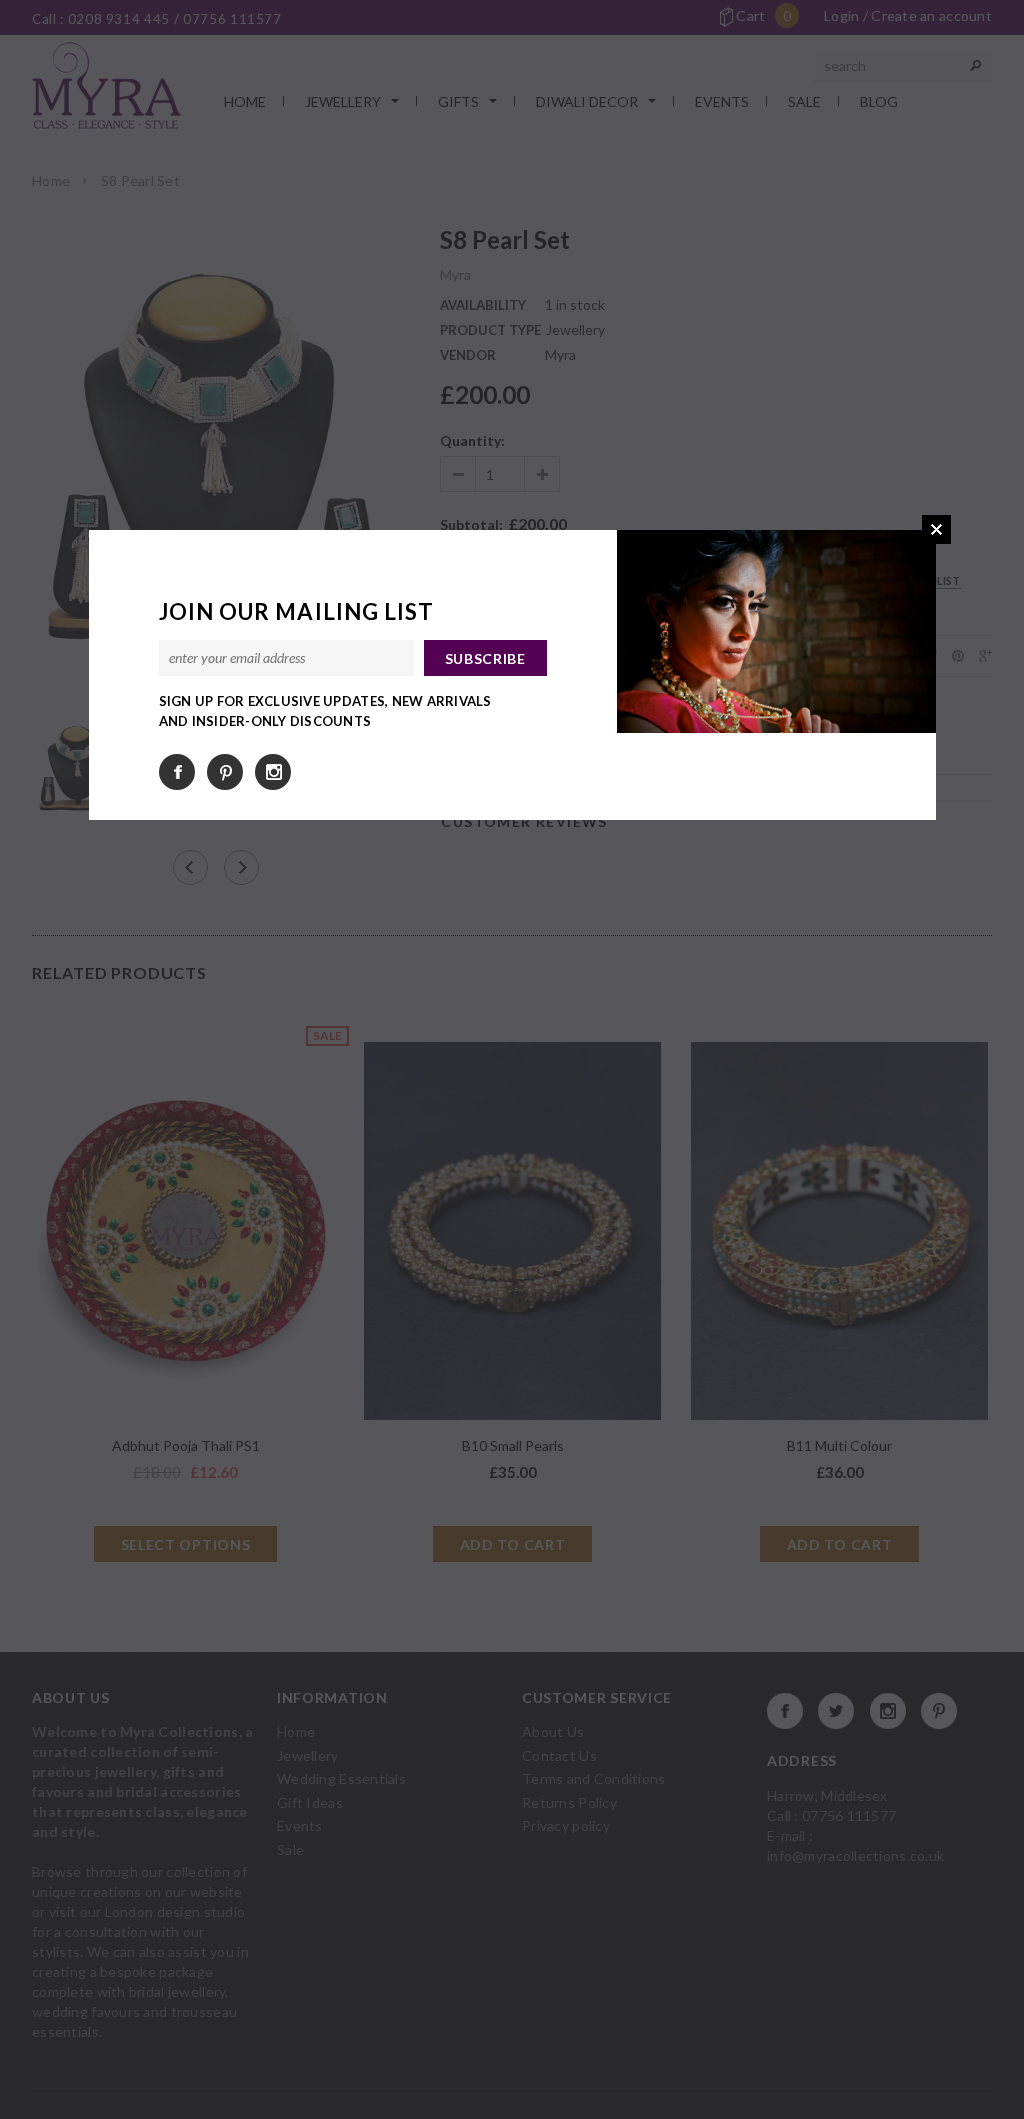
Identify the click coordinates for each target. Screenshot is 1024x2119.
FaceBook (177, 772)
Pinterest (225, 772)
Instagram (273, 772)
